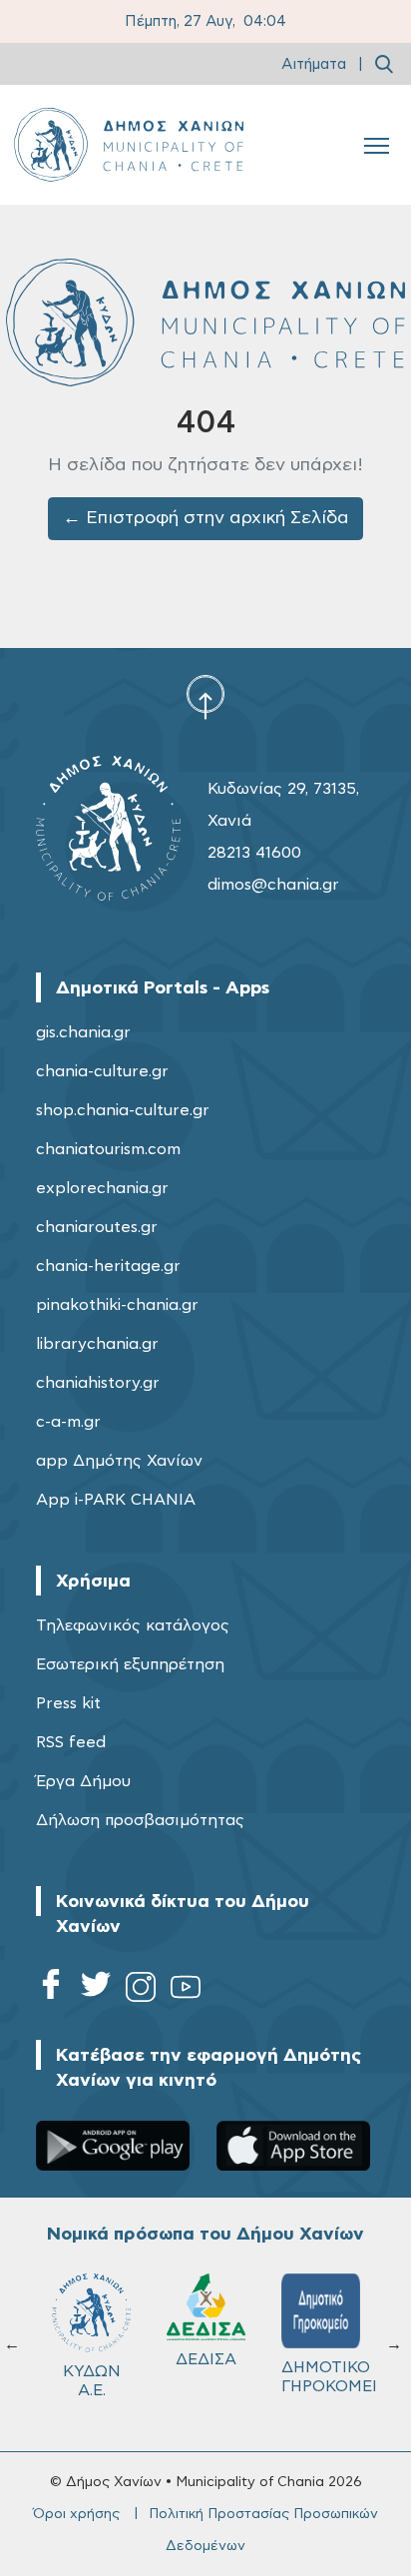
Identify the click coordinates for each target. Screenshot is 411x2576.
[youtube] (186, 1990)
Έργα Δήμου (83, 1781)
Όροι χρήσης (76, 2514)
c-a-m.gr (68, 1422)
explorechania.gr (102, 1188)
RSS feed (71, 1742)
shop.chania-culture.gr (123, 1110)
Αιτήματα (314, 64)
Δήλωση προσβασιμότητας (140, 1820)
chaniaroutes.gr (97, 1227)
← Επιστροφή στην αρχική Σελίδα (206, 518)
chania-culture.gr (102, 1071)
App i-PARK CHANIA (116, 1500)
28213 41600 (254, 853)
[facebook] (51, 1990)
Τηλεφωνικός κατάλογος (133, 1625)
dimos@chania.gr (273, 885)
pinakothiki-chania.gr (117, 1305)
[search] (384, 64)
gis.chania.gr (83, 1032)
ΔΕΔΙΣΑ (206, 2359)
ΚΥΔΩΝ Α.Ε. (92, 2381)
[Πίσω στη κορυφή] (205, 696)
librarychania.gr (97, 1344)
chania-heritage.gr (108, 1266)
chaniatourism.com (108, 1149)
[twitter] (96, 1990)
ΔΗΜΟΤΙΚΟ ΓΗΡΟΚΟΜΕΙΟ (330, 2377)
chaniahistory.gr (98, 1383)
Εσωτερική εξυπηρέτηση (130, 1664)
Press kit (68, 1703)
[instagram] (141, 1990)
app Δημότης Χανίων (119, 1461)
